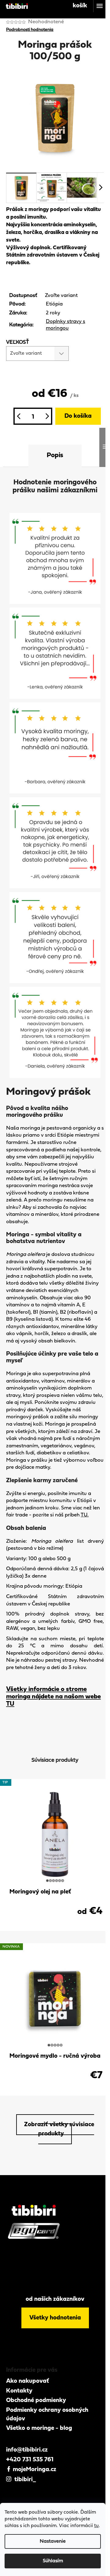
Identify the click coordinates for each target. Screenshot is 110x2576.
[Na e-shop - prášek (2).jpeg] (55, 558)
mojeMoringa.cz (34, 2470)
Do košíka (78, 416)
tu (96, 2526)
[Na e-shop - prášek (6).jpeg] (55, 1032)
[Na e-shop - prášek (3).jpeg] (55, 653)
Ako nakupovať (28, 2381)
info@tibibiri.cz (27, 2450)
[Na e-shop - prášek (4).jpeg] (55, 937)
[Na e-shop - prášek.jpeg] (55, 748)
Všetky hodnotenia (55, 2318)
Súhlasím (53, 2561)
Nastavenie (53, 2541)
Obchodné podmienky (36, 2400)
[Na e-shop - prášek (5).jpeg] (55, 843)
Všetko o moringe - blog (39, 2428)
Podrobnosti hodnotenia (30, 30)
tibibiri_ (24, 2480)
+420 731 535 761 (30, 2460)
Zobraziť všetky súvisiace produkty (59, 2129)
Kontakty (19, 2391)
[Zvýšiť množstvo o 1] (47, 416)
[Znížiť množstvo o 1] (18, 416)
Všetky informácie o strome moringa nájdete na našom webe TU (53, 1697)
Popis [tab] (55, 455)
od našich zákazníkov (55, 2299)
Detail (55, 1919)
